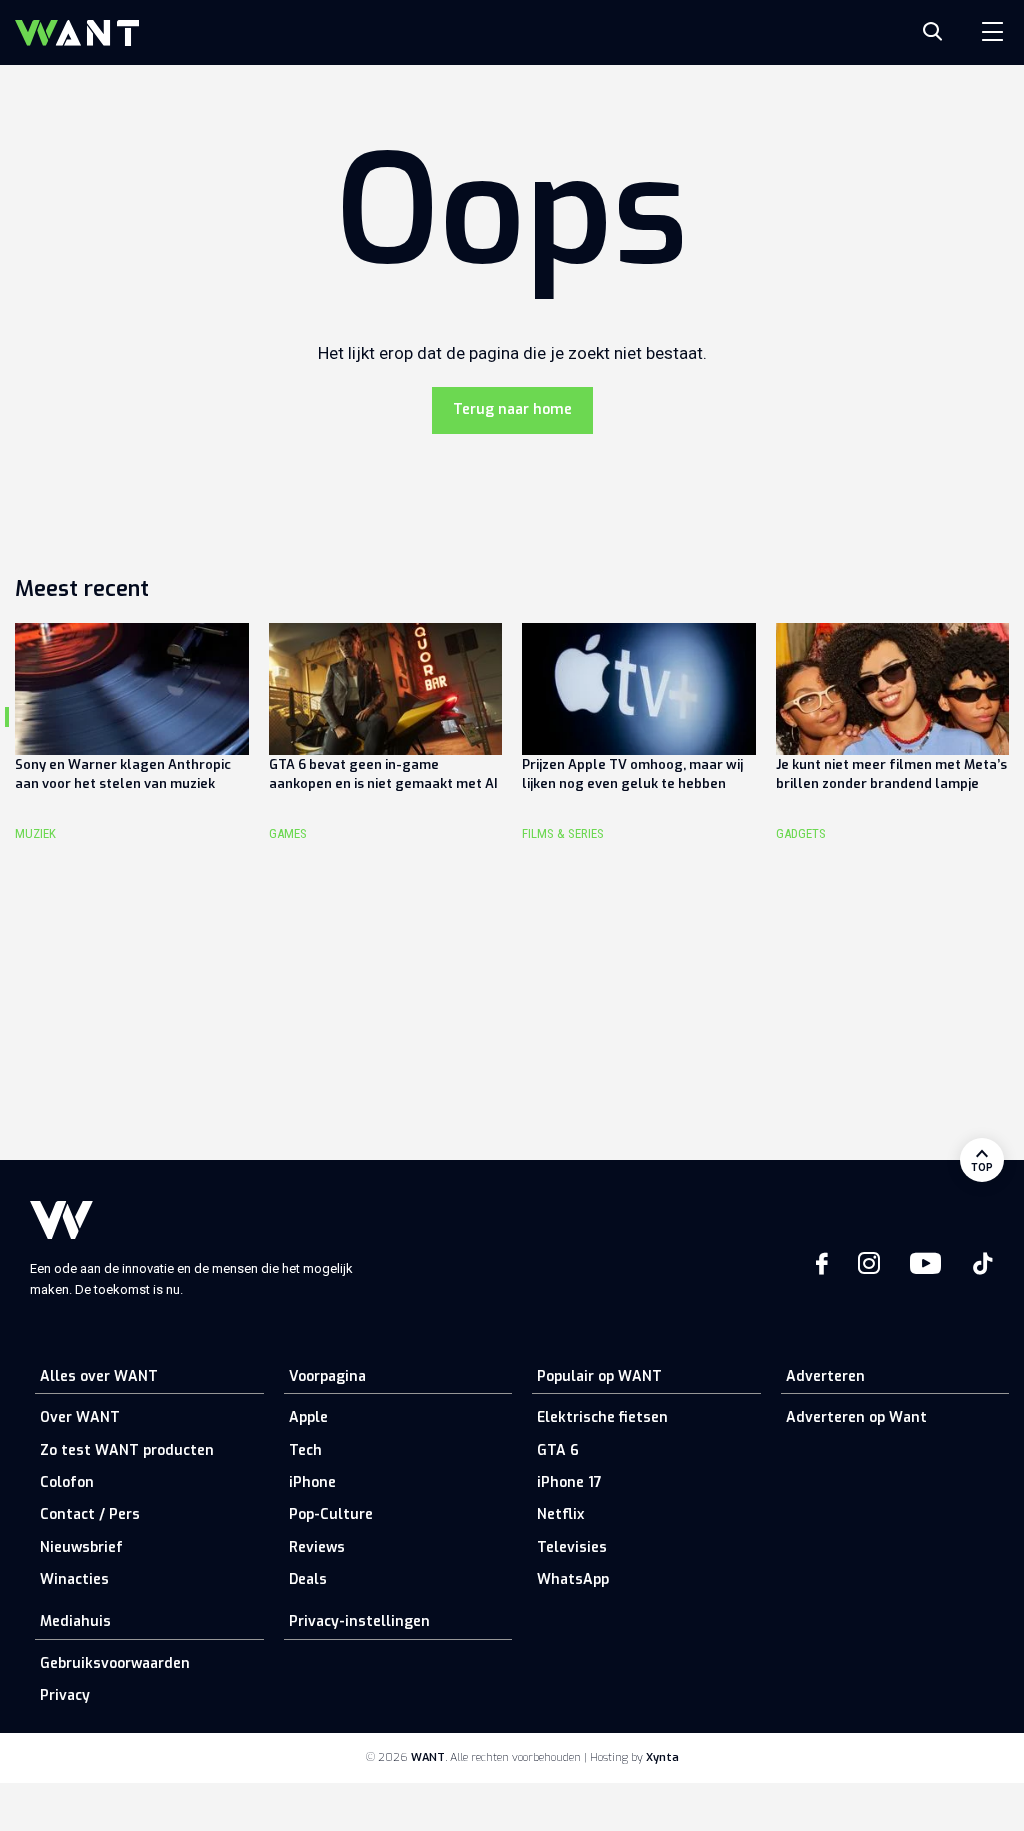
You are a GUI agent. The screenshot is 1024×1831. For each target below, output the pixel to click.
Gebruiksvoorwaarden (115, 1663)
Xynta (662, 1757)
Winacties (74, 1579)
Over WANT (80, 1417)
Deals (308, 1579)
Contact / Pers (90, 1514)
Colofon (67, 1482)
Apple (308, 1417)
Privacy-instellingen (359, 1621)
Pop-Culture (331, 1514)
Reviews (317, 1547)
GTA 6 (558, 1450)
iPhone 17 (569, 1482)
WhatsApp (573, 1579)
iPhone (312, 1482)
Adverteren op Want (856, 1417)
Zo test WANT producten (127, 1450)
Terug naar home (512, 409)
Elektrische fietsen (602, 1417)
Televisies (572, 1547)
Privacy (65, 1695)
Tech (305, 1450)
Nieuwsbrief (81, 1547)
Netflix (560, 1514)
